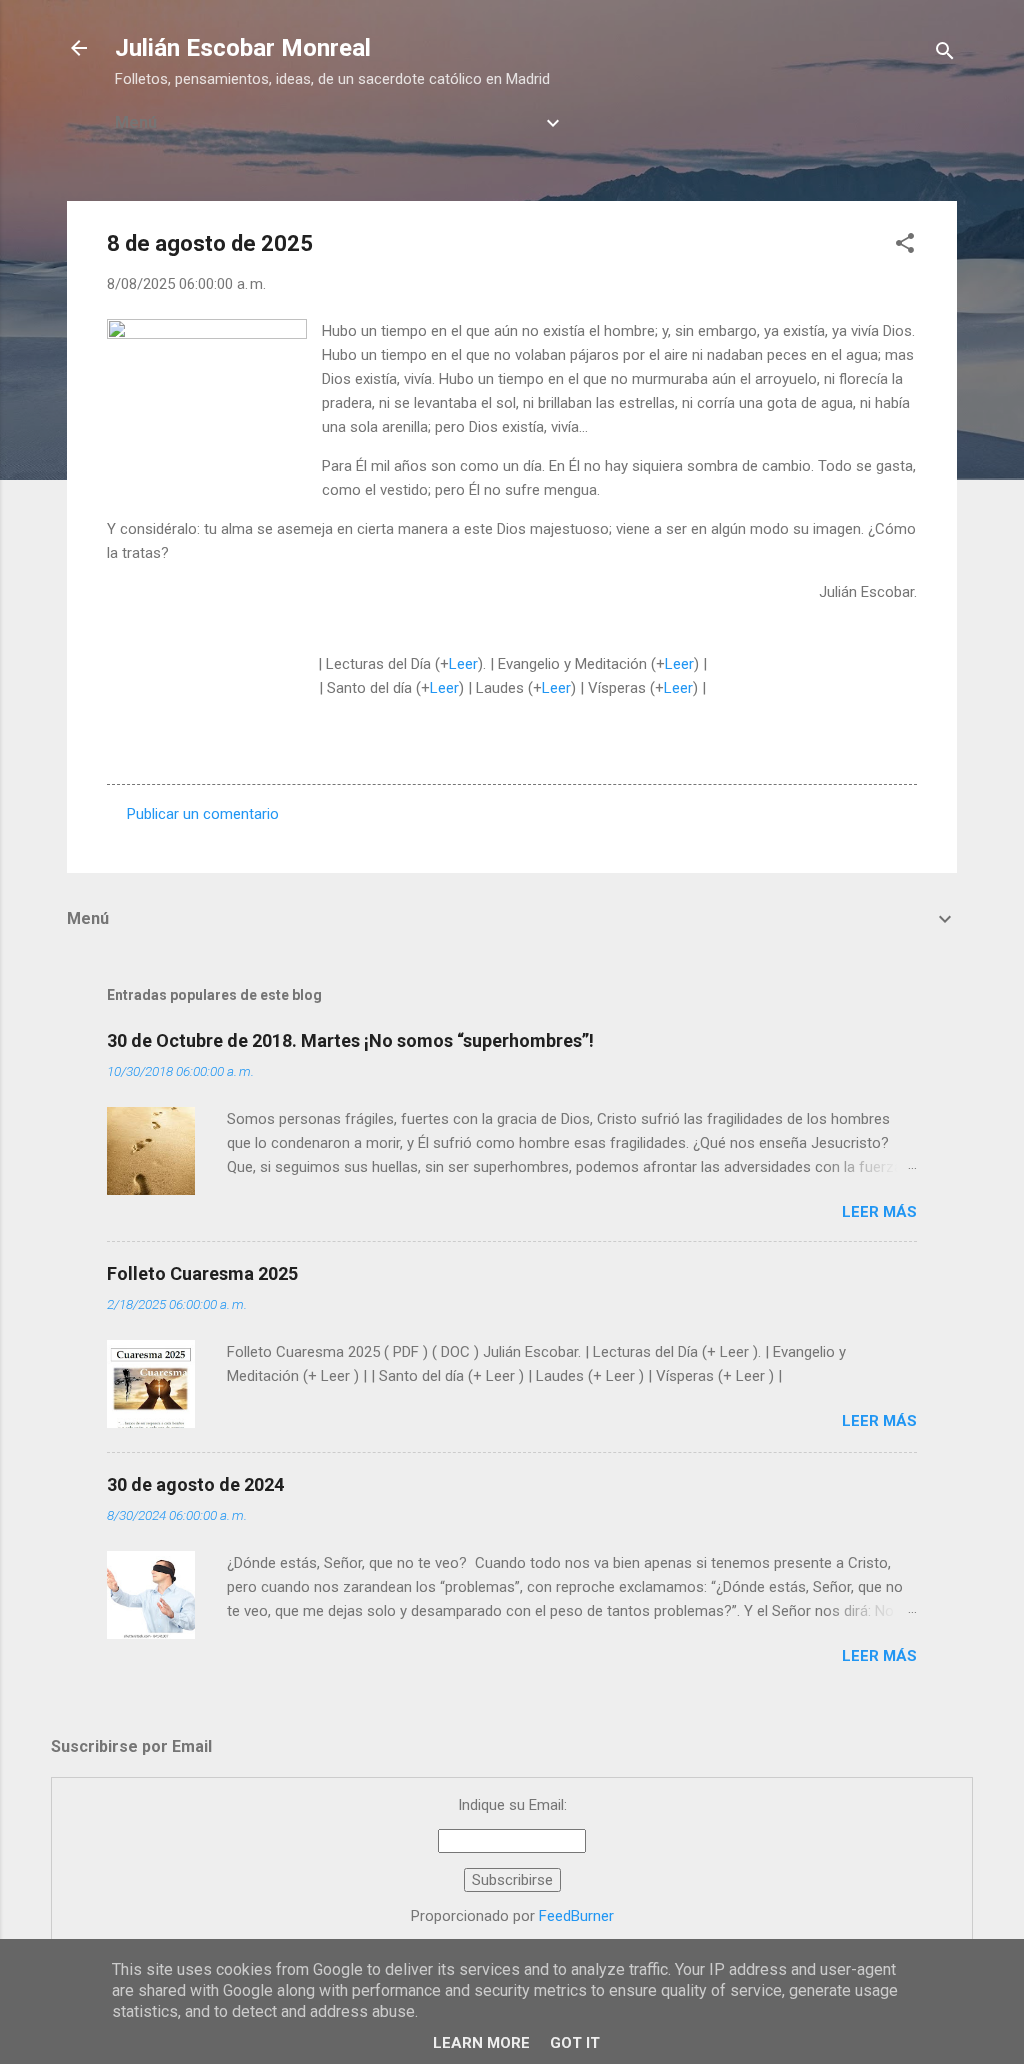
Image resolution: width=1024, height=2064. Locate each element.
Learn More (481, 2043)
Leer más (879, 1212)
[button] (905, 246)
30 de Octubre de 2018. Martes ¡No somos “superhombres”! (350, 1040)
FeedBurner (576, 1916)
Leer (463, 664)
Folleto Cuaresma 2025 (202, 1273)
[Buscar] (945, 54)
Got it (575, 2043)
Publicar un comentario (203, 814)
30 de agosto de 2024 (195, 1484)
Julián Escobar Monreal (243, 48)
